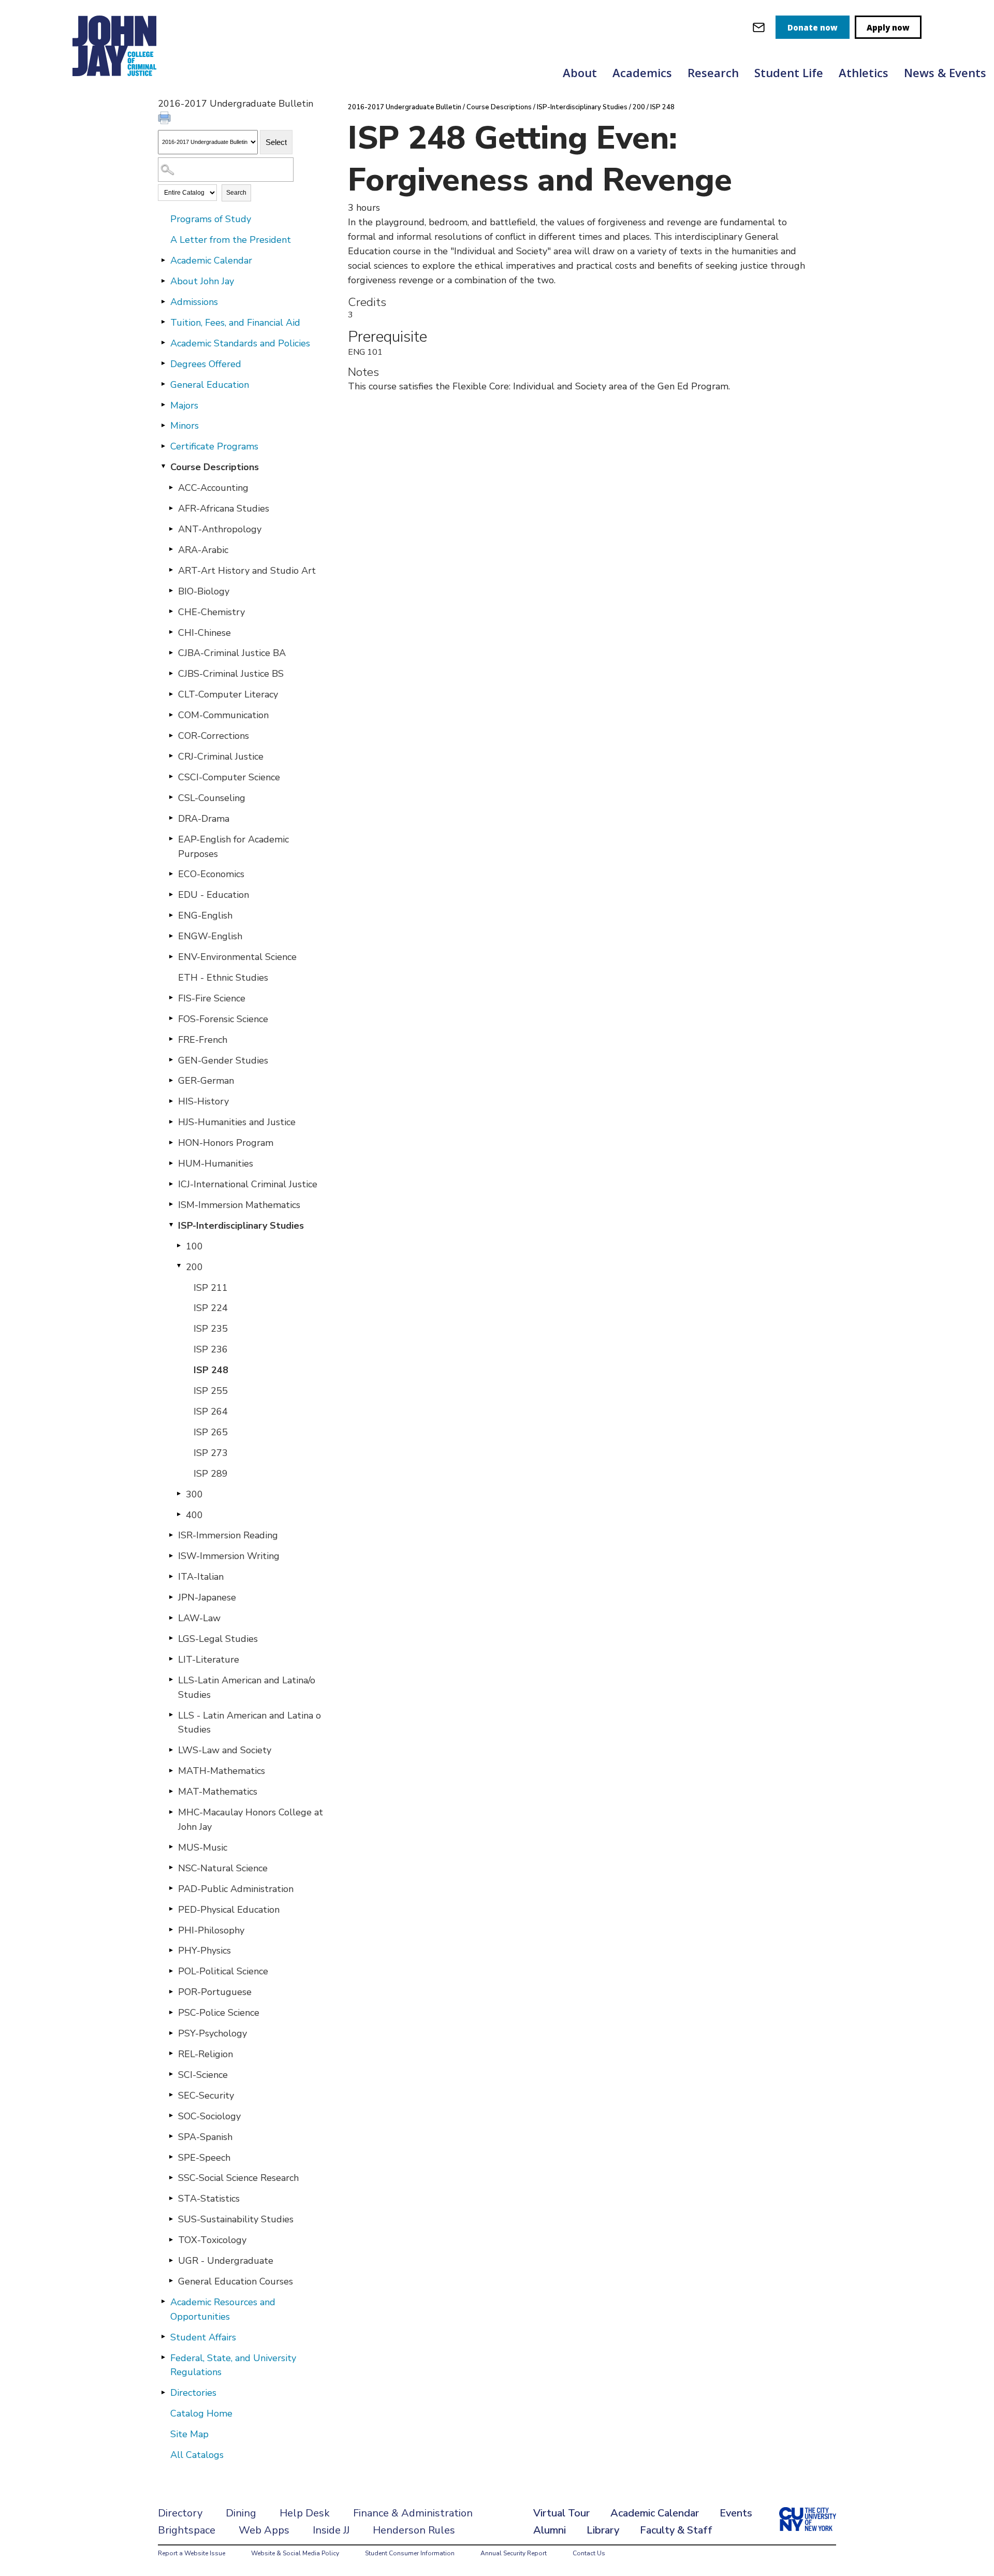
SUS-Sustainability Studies (236, 2219)
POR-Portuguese (215, 1992)
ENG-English (205, 915)
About (580, 72)
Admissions (194, 302)
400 (194, 1515)
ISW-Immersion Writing (229, 1556)
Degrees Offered (206, 364)
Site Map (189, 2434)
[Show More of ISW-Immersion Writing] (171, 1555)
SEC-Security (206, 2095)
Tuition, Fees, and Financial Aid (235, 323)
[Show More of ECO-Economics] (171, 874)
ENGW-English (210, 936)
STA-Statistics (209, 2199)
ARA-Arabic (203, 550)
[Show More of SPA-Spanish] (171, 2136)
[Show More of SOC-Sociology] (171, 2116)
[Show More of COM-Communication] (171, 715)
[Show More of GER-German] (171, 1080)
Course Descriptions (215, 467)
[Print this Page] (166, 119)
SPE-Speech (204, 2158)
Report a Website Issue (192, 2553)
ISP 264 (211, 1411)
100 (194, 1246)
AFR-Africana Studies (224, 508)
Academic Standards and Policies (240, 343)
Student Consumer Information (410, 2553)
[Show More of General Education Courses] (171, 2281)
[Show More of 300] (179, 1494)
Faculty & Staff (676, 2530)
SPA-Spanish (205, 2137)
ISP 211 (211, 1288)
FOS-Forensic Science (223, 1019)
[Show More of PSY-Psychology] (171, 2033)
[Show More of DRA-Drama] (171, 818)
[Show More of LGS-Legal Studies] (171, 1638)
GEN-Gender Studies (223, 1060)
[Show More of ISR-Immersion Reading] (171, 1535)
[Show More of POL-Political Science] (171, 1971)
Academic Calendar (211, 260)
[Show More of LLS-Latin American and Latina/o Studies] (171, 1680)
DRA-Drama (204, 819)
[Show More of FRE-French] (171, 1039)
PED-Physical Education (229, 1910)
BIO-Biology (204, 591)
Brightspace (187, 2530)
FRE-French (203, 1040)
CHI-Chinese (204, 633)
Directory (180, 2513)
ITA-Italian (201, 1577)
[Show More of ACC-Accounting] (171, 487)
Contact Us (589, 2553)
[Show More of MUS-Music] (171, 1847)
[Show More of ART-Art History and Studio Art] (171, 570)
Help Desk (305, 2513)
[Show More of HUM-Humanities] (171, 1163)
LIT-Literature (209, 1660)
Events (736, 2513)
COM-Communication (223, 715)
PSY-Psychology (213, 2033)
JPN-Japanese (207, 1597)
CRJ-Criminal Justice (221, 756)
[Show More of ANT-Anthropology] (171, 529)
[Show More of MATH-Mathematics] (171, 1770)
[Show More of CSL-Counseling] (171, 797)
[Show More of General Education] (163, 384)
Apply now (888, 27)
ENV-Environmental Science (237, 957)
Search (236, 193)
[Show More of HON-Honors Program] (171, 1142)
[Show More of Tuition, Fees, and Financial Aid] (163, 322)
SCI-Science (203, 2075)
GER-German (206, 1081)
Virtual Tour (561, 2513)
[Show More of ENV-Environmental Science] (171, 956)
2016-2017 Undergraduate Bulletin (405, 107)
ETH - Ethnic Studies (223, 978)
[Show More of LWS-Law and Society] (171, 1750)
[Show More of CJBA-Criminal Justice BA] (171, 652)
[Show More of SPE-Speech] (171, 2157)
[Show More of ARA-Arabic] (171, 549)
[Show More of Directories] (163, 2392)
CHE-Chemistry (211, 612)
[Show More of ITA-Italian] (171, 1576)
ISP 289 (211, 1474)
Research (713, 72)
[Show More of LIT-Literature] (171, 1659)
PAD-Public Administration (236, 1889)
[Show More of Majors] (163, 405)
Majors (184, 405)
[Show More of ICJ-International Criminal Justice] (171, 1184)
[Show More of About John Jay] (163, 281)
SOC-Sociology (209, 2116)
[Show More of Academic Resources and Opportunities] (163, 2302)
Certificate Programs (214, 446)
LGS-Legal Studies (218, 1639)
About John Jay (202, 281)
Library (603, 2530)
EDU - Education (214, 895)
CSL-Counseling (212, 798)
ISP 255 (211, 1391)
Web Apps (264, 2530)
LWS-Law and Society (225, 1750)
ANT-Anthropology (220, 529)
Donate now (813, 27)
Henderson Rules (414, 2530)
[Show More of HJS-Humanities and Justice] (171, 1122)
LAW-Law (199, 1618)
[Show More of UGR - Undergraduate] (171, 2260)
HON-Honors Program (226, 1143)
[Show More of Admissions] (163, 301)
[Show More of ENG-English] (171, 915)
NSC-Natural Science (223, 1868)
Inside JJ (331, 2530)
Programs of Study (211, 219)
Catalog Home (201, 2413)
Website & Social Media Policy (295, 2553)
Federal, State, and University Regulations (233, 2365)
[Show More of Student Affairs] (163, 2337)
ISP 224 (211, 1308)
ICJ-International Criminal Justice (248, 1184)
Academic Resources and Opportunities (223, 2309)
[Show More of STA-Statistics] (171, 2198)
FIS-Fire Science (212, 998)
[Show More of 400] (179, 1515)
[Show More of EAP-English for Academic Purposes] (171, 839)
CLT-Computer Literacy (228, 694)
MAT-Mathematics (218, 1792)
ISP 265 (211, 1432)
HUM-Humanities (216, 1163)
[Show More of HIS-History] (171, 1101)
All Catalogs (197, 2455)
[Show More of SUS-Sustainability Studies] (171, 2219)
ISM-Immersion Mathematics (239, 1205)
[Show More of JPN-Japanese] (171, 1597)
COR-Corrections (214, 736)
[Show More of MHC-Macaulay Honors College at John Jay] (171, 1812)
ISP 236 (211, 1349)
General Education (210, 385)
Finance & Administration (413, 2513)
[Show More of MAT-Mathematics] (171, 1791)
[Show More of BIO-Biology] (171, 591)
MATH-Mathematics (222, 1771)
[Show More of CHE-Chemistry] (171, 612)
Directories (193, 2393)
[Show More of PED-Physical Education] (171, 1909)
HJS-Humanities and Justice (237, 1122)
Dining (241, 2513)
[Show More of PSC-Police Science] (171, 2012)
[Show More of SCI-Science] (171, 2074)
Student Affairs (203, 2337)
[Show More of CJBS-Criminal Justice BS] (171, 673)
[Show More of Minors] (163, 425)
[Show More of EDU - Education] (171, 894)
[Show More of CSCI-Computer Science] (171, 777)
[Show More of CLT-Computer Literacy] (171, 694)
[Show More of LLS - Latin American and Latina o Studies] (171, 1715)
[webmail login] (759, 27)
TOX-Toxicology (212, 2240)
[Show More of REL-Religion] (171, 2054)
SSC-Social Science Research (238, 2178)
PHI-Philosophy (211, 1930)
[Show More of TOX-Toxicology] (171, 2239)
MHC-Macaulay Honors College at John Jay (251, 1820)
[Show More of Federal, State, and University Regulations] (163, 2357)
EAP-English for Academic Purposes (233, 847)
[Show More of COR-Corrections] (171, 735)
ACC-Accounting (213, 488)
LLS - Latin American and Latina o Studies (250, 1723)
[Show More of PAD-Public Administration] (171, 1888)
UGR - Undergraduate (226, 2261)
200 (194, 1267)
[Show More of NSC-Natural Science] (171, 1868)
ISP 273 (211, 1453)
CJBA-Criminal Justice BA (232, 653)
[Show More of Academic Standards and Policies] (163, 343)
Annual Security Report (514, 2553)
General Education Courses (236, 2281)
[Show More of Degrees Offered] (163, 363)
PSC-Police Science (219, 2013)
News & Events (945, 72)
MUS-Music (203, 1847)
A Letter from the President (231, 240)
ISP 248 (211, 1370)
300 (194, 1494)
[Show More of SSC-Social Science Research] (171, 2177)
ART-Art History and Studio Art (247, 571)
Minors (185, 426)
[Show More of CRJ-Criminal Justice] (171, 756)
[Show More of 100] (179, 1246)
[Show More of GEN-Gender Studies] (171, 1060)
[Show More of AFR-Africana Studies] (171, 508)
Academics (642, 72)
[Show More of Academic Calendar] (163, 260)
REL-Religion (206, 2054)
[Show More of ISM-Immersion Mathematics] (171, 1204)
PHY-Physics (204, 1951)
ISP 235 (211, 1329)
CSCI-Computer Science (229, 777)
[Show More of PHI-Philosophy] (171, 1930)
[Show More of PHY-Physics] (171, 1950)
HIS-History (203, 1101)
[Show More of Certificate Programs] (163, 446)
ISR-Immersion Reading (228, 1535)
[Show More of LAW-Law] (171, 1618)
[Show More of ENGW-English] (171, 936)
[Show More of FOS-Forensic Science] (171, 1018)
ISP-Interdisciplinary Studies (241, 1226)
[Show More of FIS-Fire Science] (171, 998)
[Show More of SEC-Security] (171, 2095)
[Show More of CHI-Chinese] (171, 632)
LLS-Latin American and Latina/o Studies (247, 1687)
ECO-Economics (211, 874)
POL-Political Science (223, 1971)
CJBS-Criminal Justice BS (231, 674)
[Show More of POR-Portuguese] (171, 1991)
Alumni (550, 2530)
